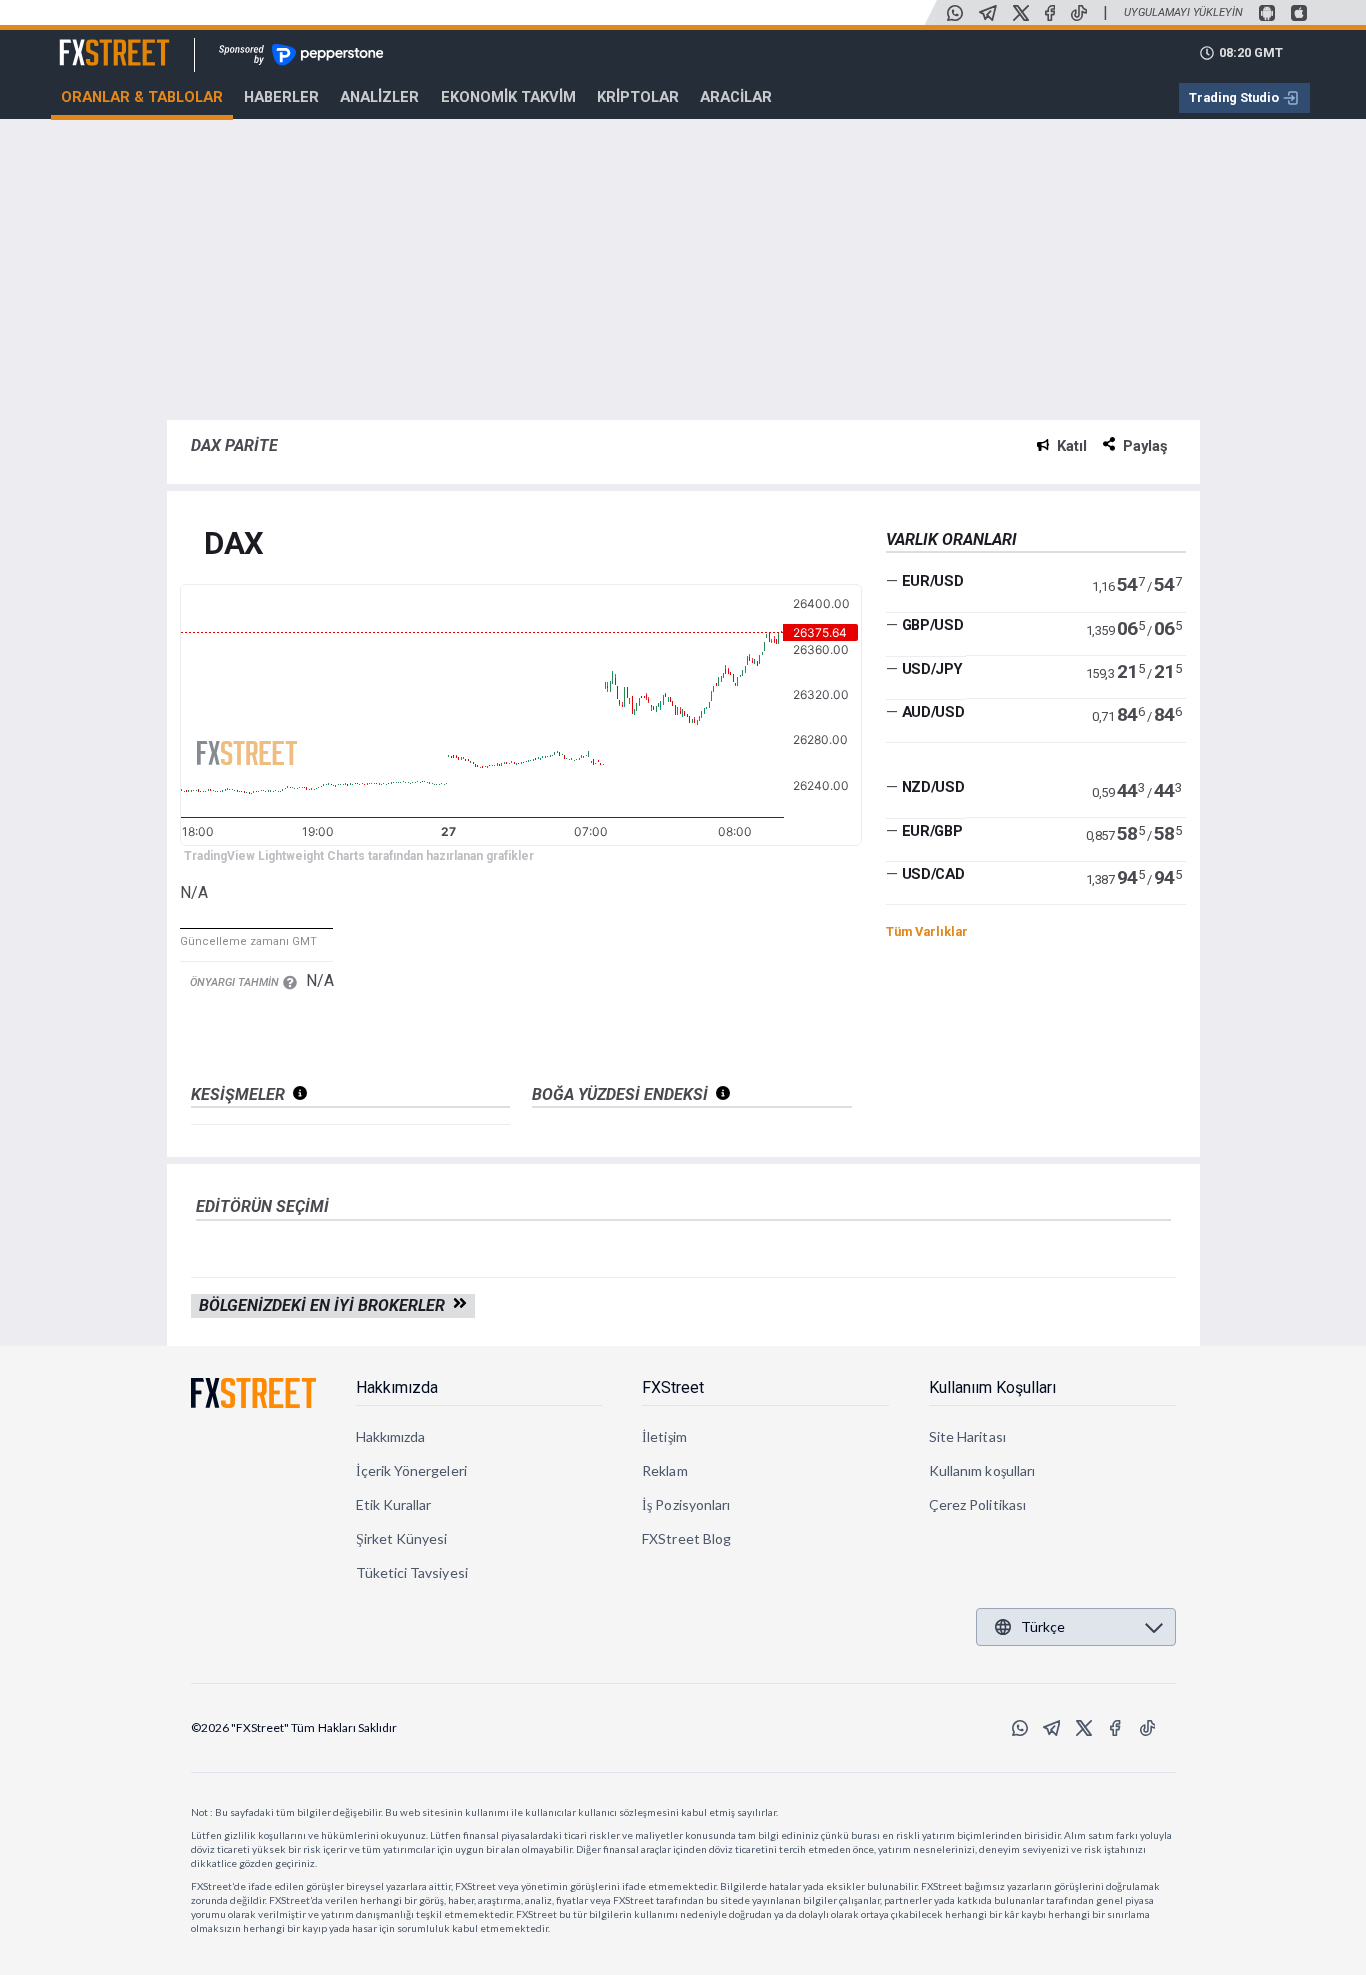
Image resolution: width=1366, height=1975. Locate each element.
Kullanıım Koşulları (992, 1387)
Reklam (664, 1470)
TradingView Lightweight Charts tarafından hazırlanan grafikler (359, 856)
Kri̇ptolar (638, 97)
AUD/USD (933, 712)
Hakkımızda (397, 1387)
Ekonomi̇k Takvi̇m (508, 97)
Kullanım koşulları (982, 1470)
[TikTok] (1079, 13)
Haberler (281, 97)
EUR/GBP (932, 831)
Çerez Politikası (977, 1504)
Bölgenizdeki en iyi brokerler (326, 1305)
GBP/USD (933, 625)
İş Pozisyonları (686, 1504)
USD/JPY (932, 668)
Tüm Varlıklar (927, 931)
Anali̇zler (379, 97)
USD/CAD (933, 874)
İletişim (664, 1436)
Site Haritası (967, 1436)
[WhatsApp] (955, 13)
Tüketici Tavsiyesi (412, 1572)
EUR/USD (933, 581)
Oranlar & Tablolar (142, 97)
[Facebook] (1050, 13)
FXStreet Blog (686, 1538)
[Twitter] (1021, 13)
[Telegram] (988, 13)
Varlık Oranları (951, 539)
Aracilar (736, 97)
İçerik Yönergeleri (411, 1470)
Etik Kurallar (394, 1504)
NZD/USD (933, 787)
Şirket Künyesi (402, 1538)
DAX (234, 544)
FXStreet (90, 41)
